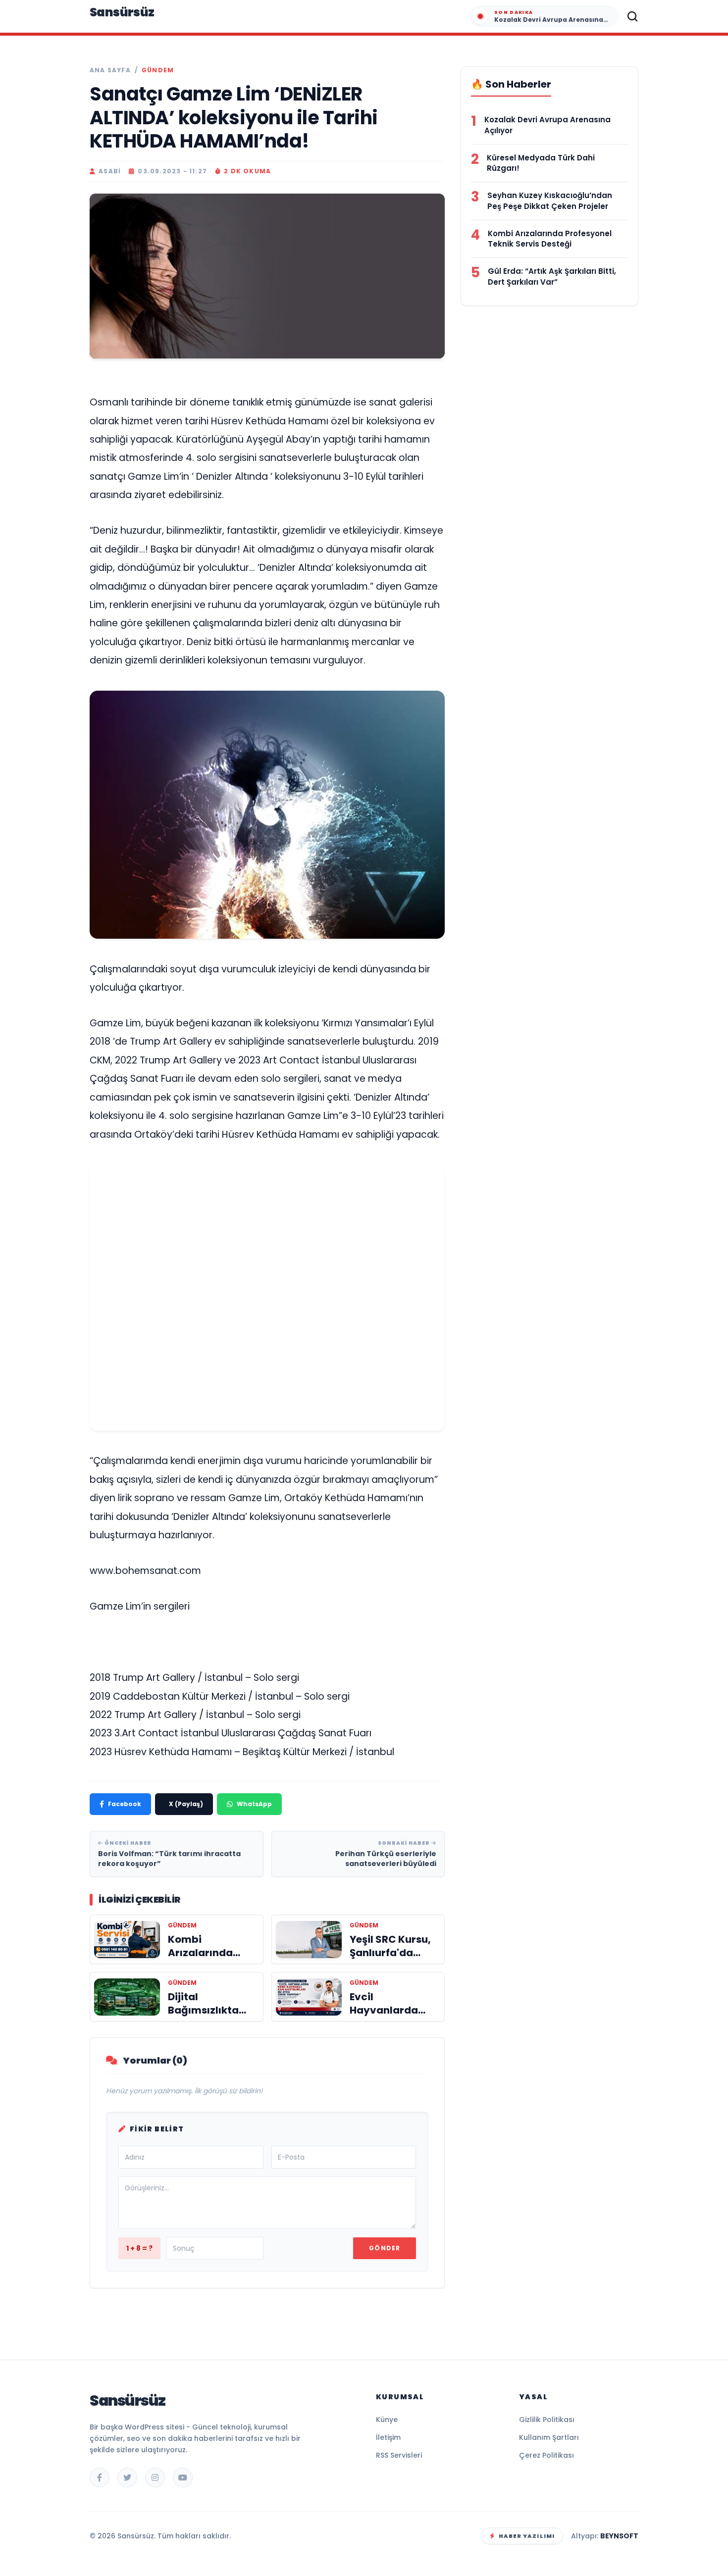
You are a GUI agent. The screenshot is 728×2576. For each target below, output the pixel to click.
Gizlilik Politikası (547, 2420)
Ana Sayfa (110, 70)
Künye (387, 2420)
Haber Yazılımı (527, 2536)
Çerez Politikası (546, 2455)
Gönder (385, 2248)
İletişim (388, 2437)
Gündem (158, 70)
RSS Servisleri (399, 2455)
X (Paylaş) (186, 1804)
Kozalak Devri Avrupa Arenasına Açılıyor (547, 125)
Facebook (125, 1804)
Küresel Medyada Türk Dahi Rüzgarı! (541, 163)
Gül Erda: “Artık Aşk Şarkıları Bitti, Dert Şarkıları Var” (552, 277)
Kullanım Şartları (549, 2437)
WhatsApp (254, 1804)
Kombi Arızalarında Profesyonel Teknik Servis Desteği (550, 239)
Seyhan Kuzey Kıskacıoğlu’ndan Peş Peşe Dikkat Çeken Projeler (550, 201)
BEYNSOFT (619, 2536)
